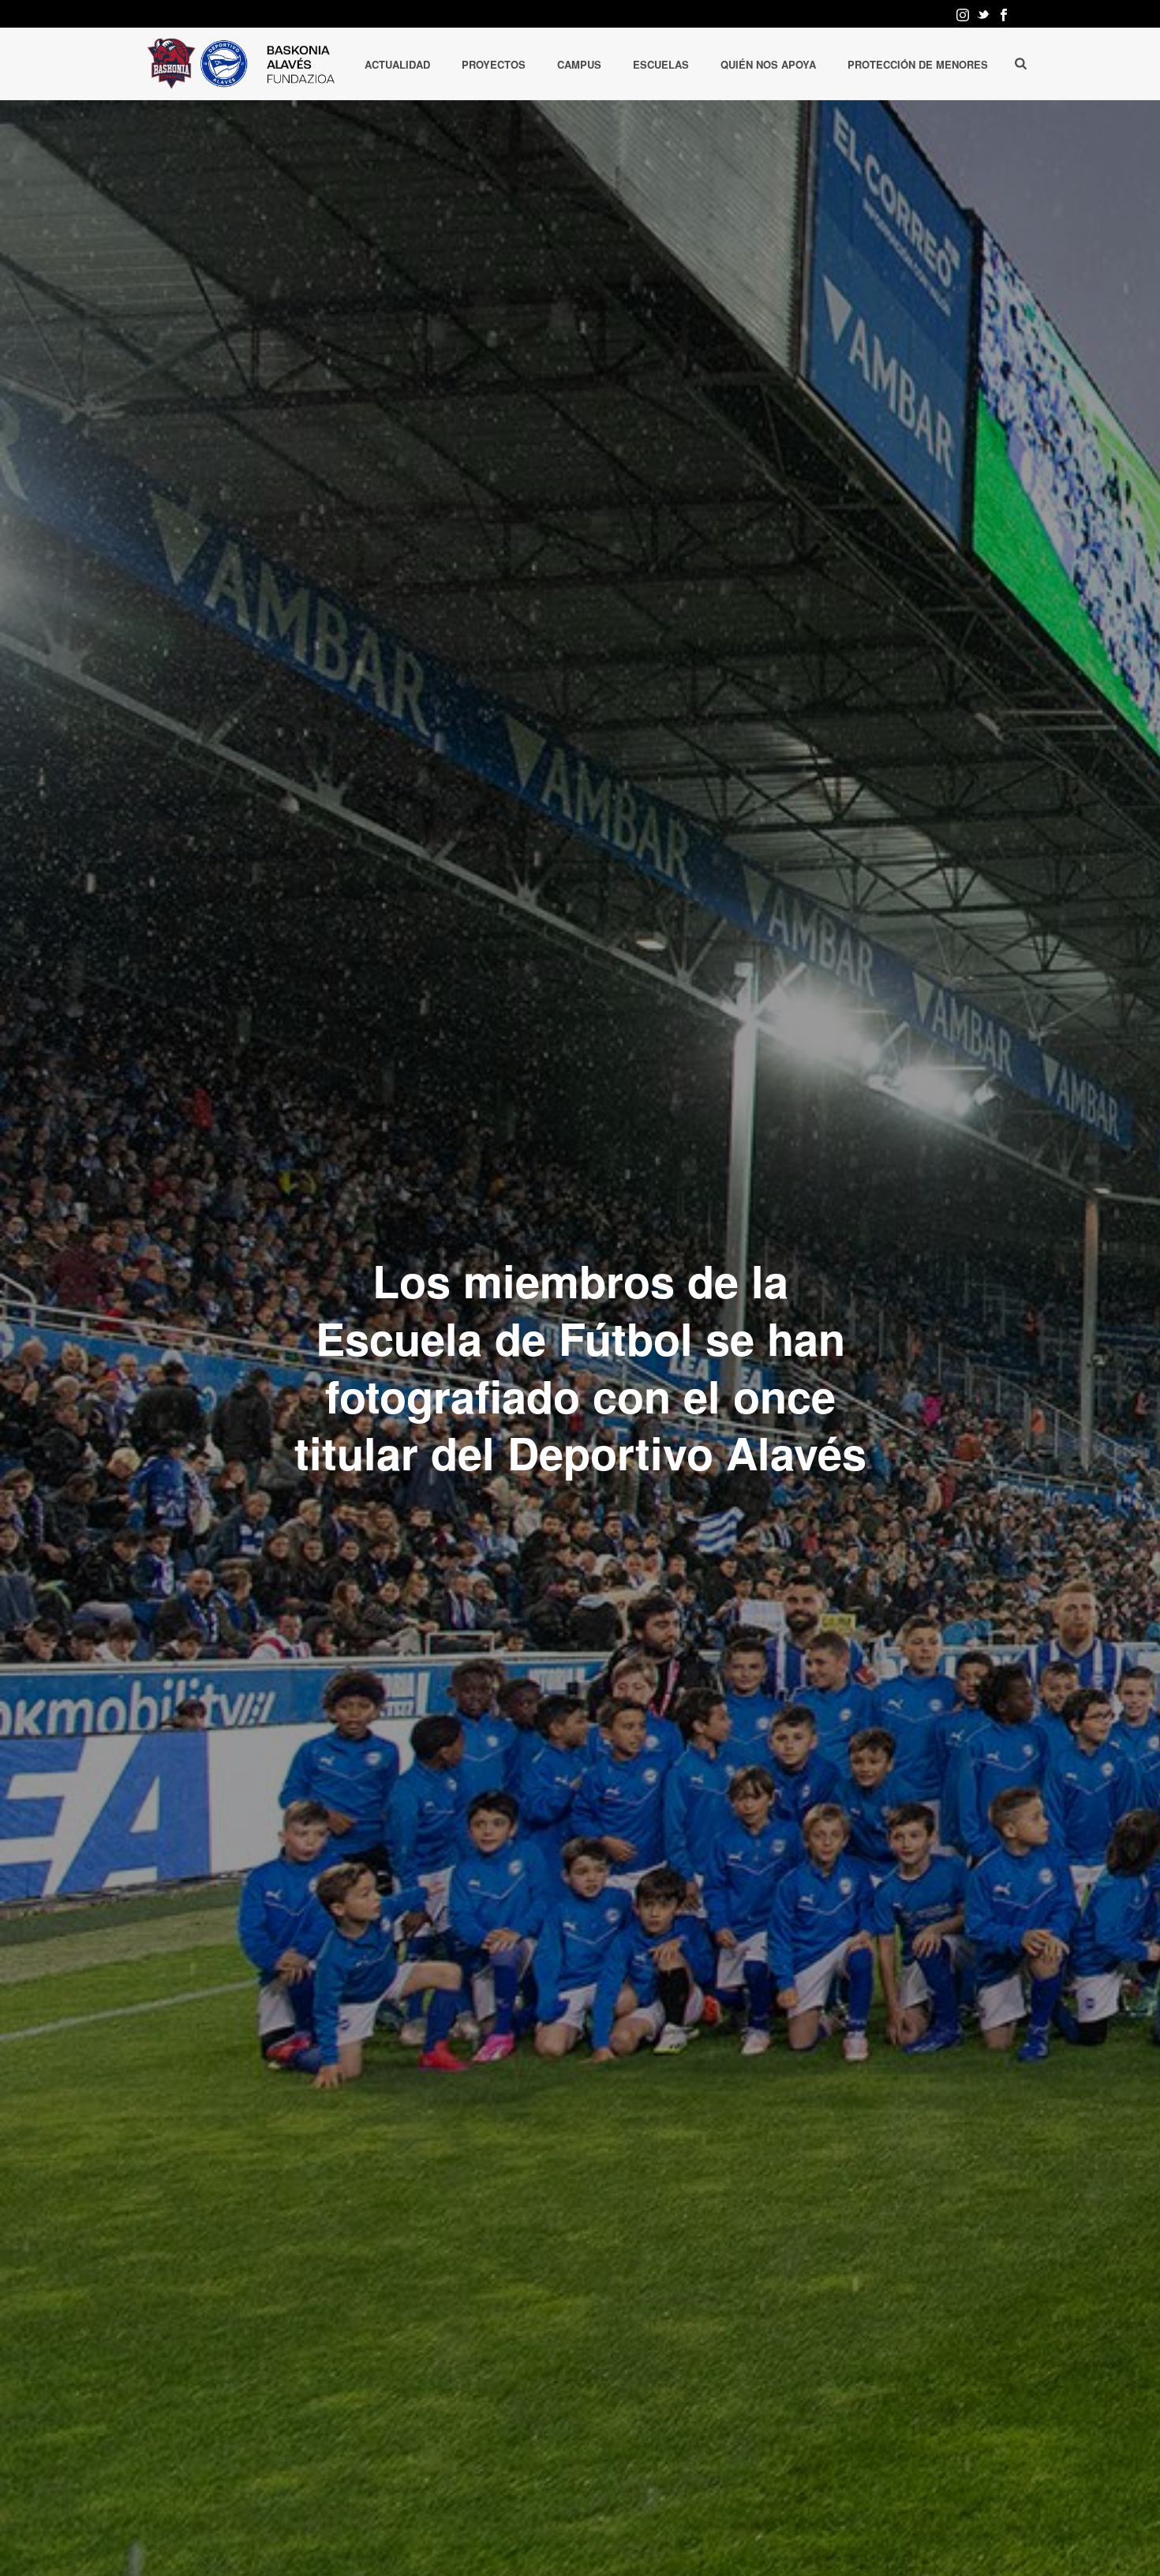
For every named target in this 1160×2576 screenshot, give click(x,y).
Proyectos (494, 64)
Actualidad (397, 64)
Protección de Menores (918, 64)
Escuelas (661, 64)
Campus (579, 64)
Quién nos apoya (768, 64)
